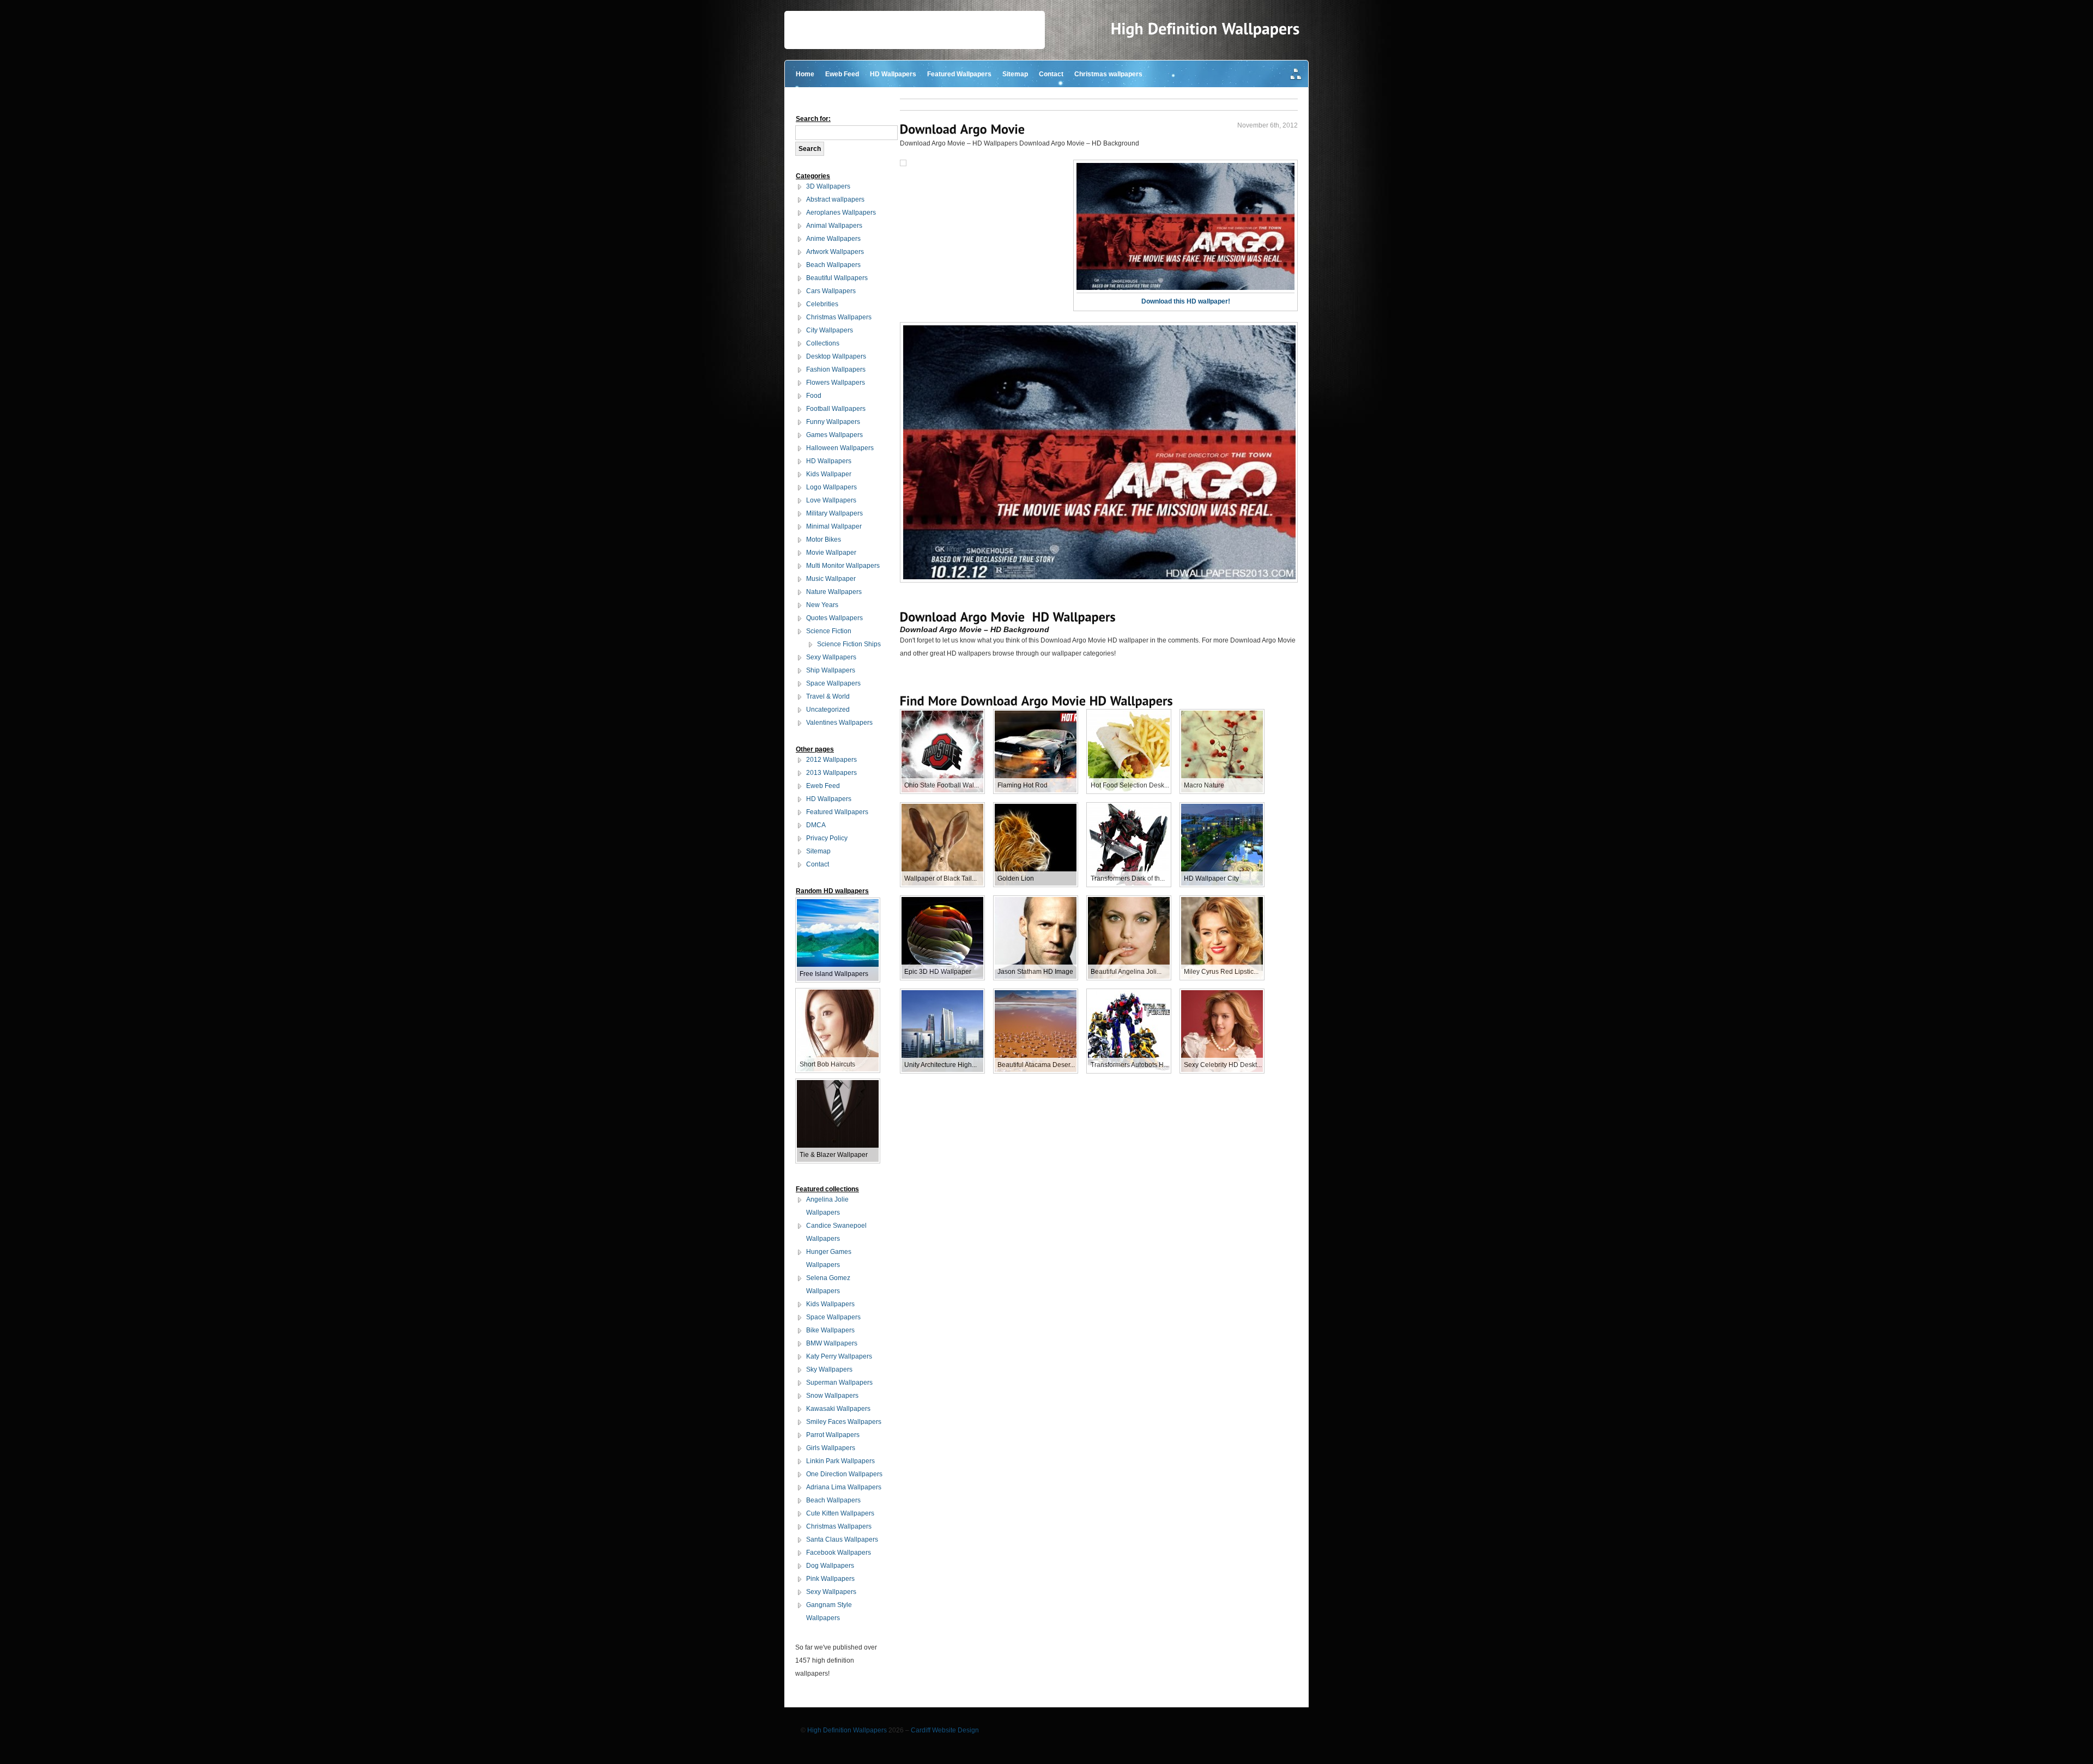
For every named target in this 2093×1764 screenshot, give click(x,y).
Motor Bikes (824, 539)
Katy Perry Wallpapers (839, 1356)
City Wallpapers (830, 330)
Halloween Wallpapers (840, 448)
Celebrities (822, 304)
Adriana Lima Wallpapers (844, 1487)
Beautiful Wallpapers (837, 278)
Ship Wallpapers (831, 670)
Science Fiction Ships (849, 644)
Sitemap (1015, 74)
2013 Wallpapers (831, 773)
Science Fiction (829, 631)
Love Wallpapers (831, 500)
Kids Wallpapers (830, 1304)
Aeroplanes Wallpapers (841, 213)
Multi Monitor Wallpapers (843, 566)
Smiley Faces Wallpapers (844, 1422)
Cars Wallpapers (831, 291)
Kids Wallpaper (829, 474)
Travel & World (828, 696)
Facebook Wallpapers (839, 1553)
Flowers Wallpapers (836, 383)
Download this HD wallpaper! (1186, 301)
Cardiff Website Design (945, 1730)
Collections (823, 343)
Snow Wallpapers (832, 1396)
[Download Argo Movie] (963, 129)
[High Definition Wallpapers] (1205, 29)
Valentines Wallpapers (839, 723)
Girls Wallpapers (831, 1448)
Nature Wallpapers (834, 592)
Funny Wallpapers (833, 422)
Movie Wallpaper (831, 553)
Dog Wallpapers (830, 1566)
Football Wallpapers (836, 409)
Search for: (813, 119)
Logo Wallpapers (831, 487)
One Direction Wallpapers (844, 1474)
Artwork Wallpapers (835, 252)
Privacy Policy (827, 838)
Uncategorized (828, 710)
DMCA (816, 825)
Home (805, 74)
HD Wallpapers (893, 74)
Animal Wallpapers (834, 226)
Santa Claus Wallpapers (842, 1539)
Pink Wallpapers (830, 1579)
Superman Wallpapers (839, 1383)
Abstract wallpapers (835, 199)
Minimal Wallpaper (834, 526)
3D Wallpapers (828, 186)
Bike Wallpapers (830, 1330)
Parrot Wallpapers (833, 1435)
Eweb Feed (842, 74)
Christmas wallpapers (1108, 74)
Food (814, 396)
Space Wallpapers (833, 683)
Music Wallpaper (831, 579)
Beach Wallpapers (833, 265)
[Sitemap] (1296, 75)
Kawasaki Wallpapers (838, 1409)
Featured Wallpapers (959, 74)
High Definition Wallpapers (847, 1730)
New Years (822, 605)
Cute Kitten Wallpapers (840, 1513)
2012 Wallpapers (831, 760)
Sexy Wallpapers (831, 657)
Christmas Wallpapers (839, 317)
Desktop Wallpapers (836, 356)
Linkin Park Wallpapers (840, 1461)
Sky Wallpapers (829, 1369)
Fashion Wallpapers (836, 369)
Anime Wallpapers (833, 239)
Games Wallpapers (834, 435)
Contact (1051, 74)
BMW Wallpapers (832, 1343)
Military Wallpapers (834, 513)
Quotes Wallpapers (834, 618)
